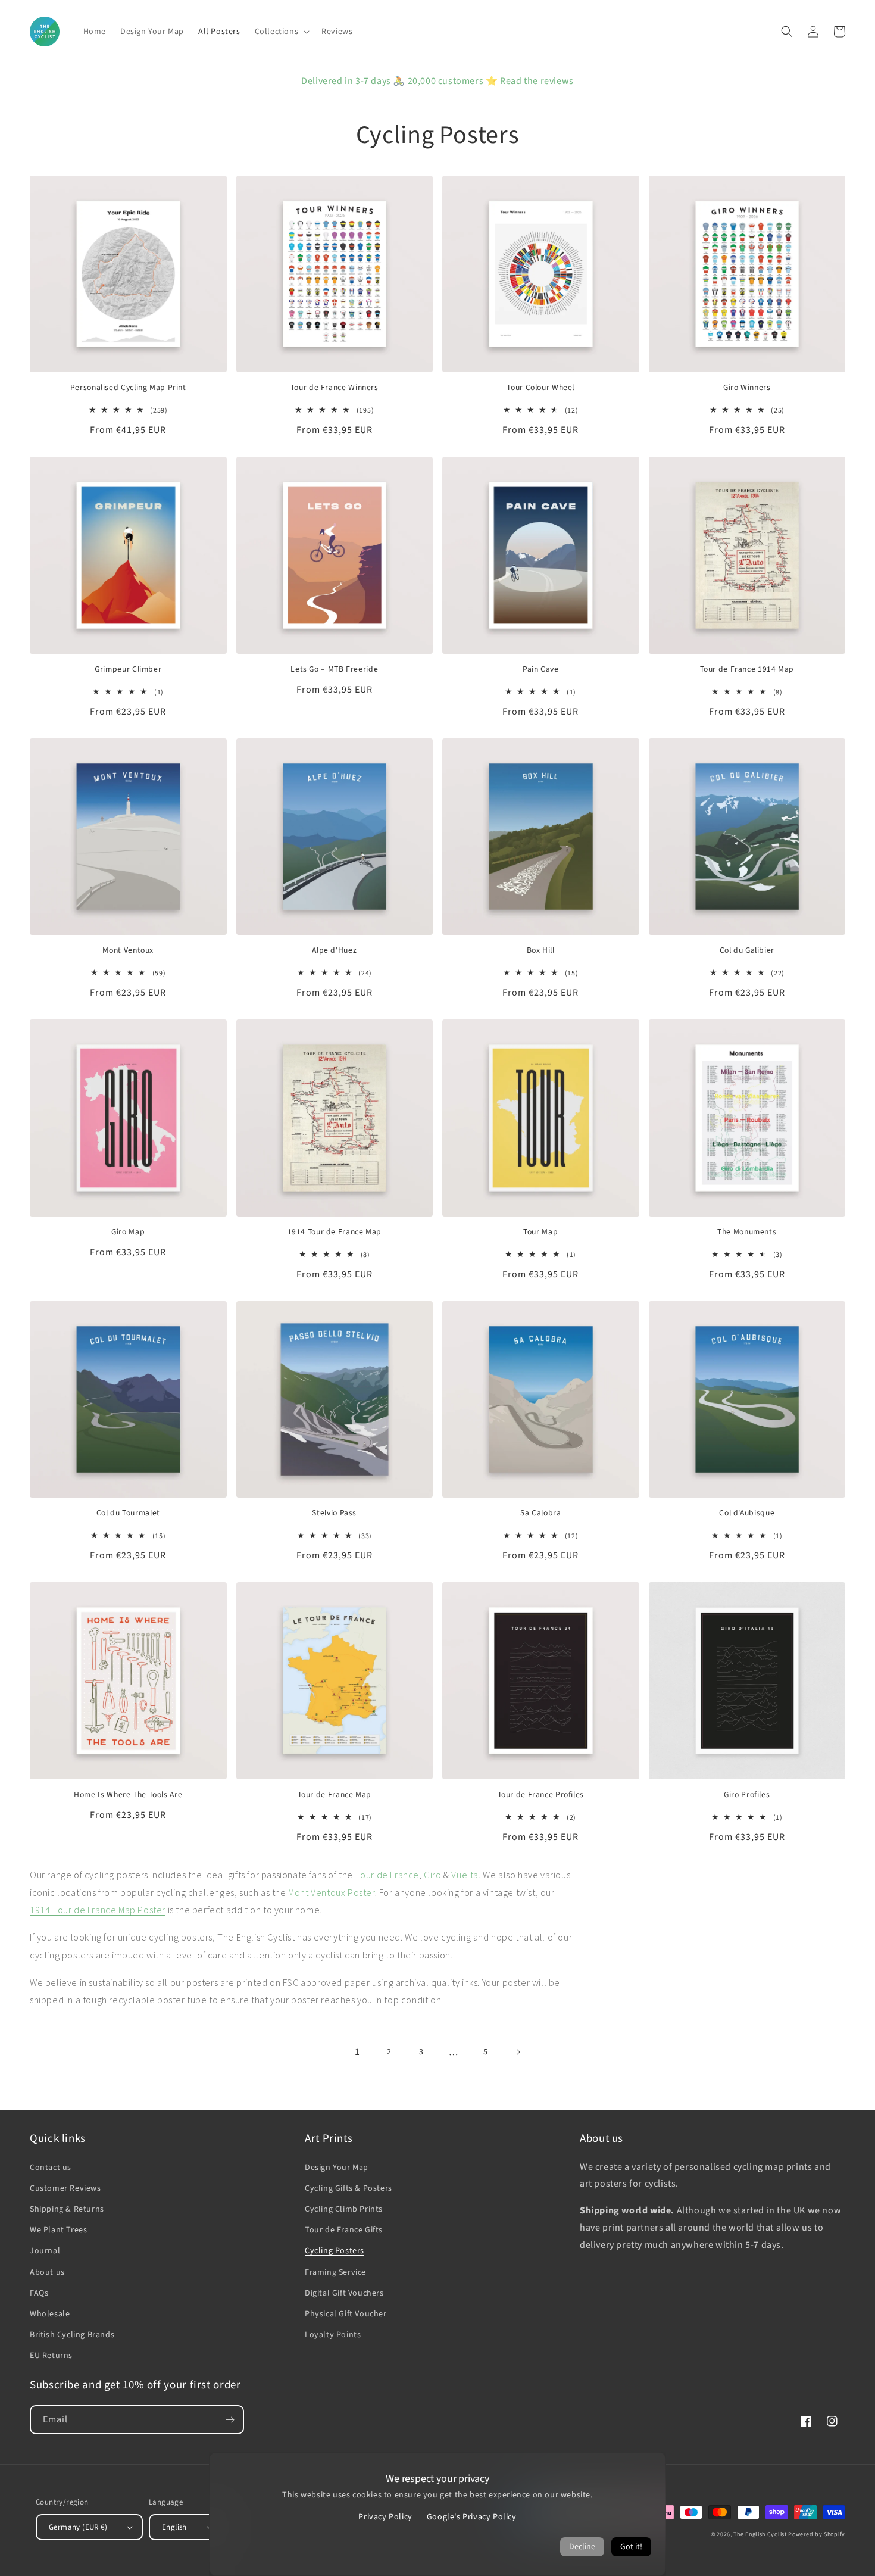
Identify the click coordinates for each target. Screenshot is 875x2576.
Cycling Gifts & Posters (349, 2188)
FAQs (39, 2293)
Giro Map (128, 1232)
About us (47, 2272)
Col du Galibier (747, 950)
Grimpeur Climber (128, 669)
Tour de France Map (335, 1795)
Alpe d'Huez (334, 950)
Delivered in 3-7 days (346, 81)
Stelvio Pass (334, 1513)
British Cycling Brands (72, 2335)
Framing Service (335, 2272)
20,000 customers (446, 81)
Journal (45, 2251)
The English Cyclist (760, 2534)
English (174, 2527)
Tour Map (540, 1232)
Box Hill (541, 950)
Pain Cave (541, 669)
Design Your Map (337, 2168)
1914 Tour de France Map (335, 1232)
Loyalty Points (333, 2335)
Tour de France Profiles (541, 1795)
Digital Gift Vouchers (344, 2293)
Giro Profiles (747, 1795)
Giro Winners (747, 388)
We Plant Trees (58, 2230)
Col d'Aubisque (747, 1513)
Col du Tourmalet (128, 1513)
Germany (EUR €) (78, 2527)
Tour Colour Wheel (540, 388)
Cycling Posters (335, 2251)
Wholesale (50, 2314)
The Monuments (747, 1232)
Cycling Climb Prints (344, 2209)
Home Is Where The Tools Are (128, 1795)
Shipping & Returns (67, 2209)
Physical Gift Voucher (346, 2314)
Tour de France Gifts (344, 2230)
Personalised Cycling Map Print (128, 388)
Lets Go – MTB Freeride (334, 669)
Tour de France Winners (335, 388)
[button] (281, 32)
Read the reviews (537, 81)
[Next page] (518, 2052)
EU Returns (51, 2356)
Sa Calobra (540, 1513)
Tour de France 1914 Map (747, 669)
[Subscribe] (230, 2420)
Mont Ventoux (128, 950)
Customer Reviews (65, 2188)
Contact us (51, 2168)
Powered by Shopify (817, 2534)
